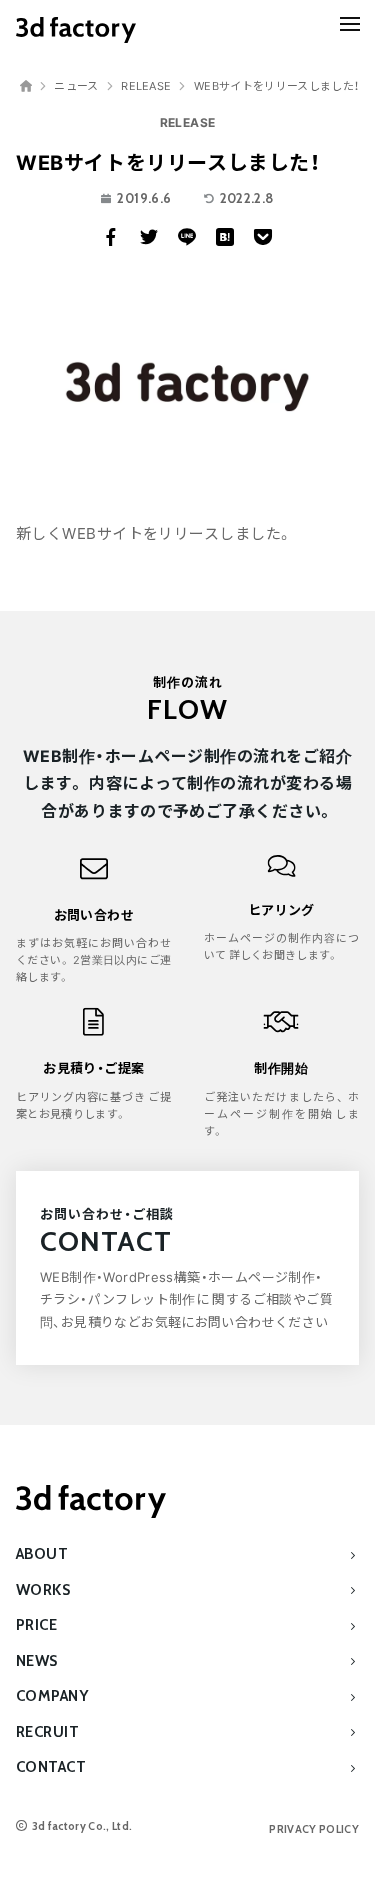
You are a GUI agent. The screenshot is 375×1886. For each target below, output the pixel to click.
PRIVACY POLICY (314, 1829)
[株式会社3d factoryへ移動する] (26, 86)
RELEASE (188, 122)
